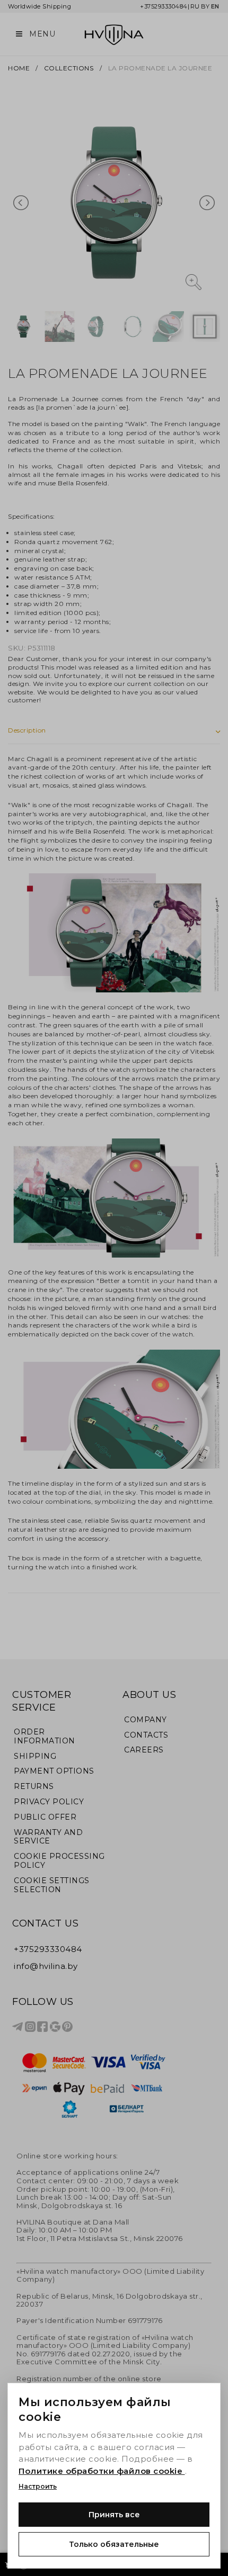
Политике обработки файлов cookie (102, 2471)
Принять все (114, 2515)
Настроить (38, 2486)
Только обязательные (114, 2544)
